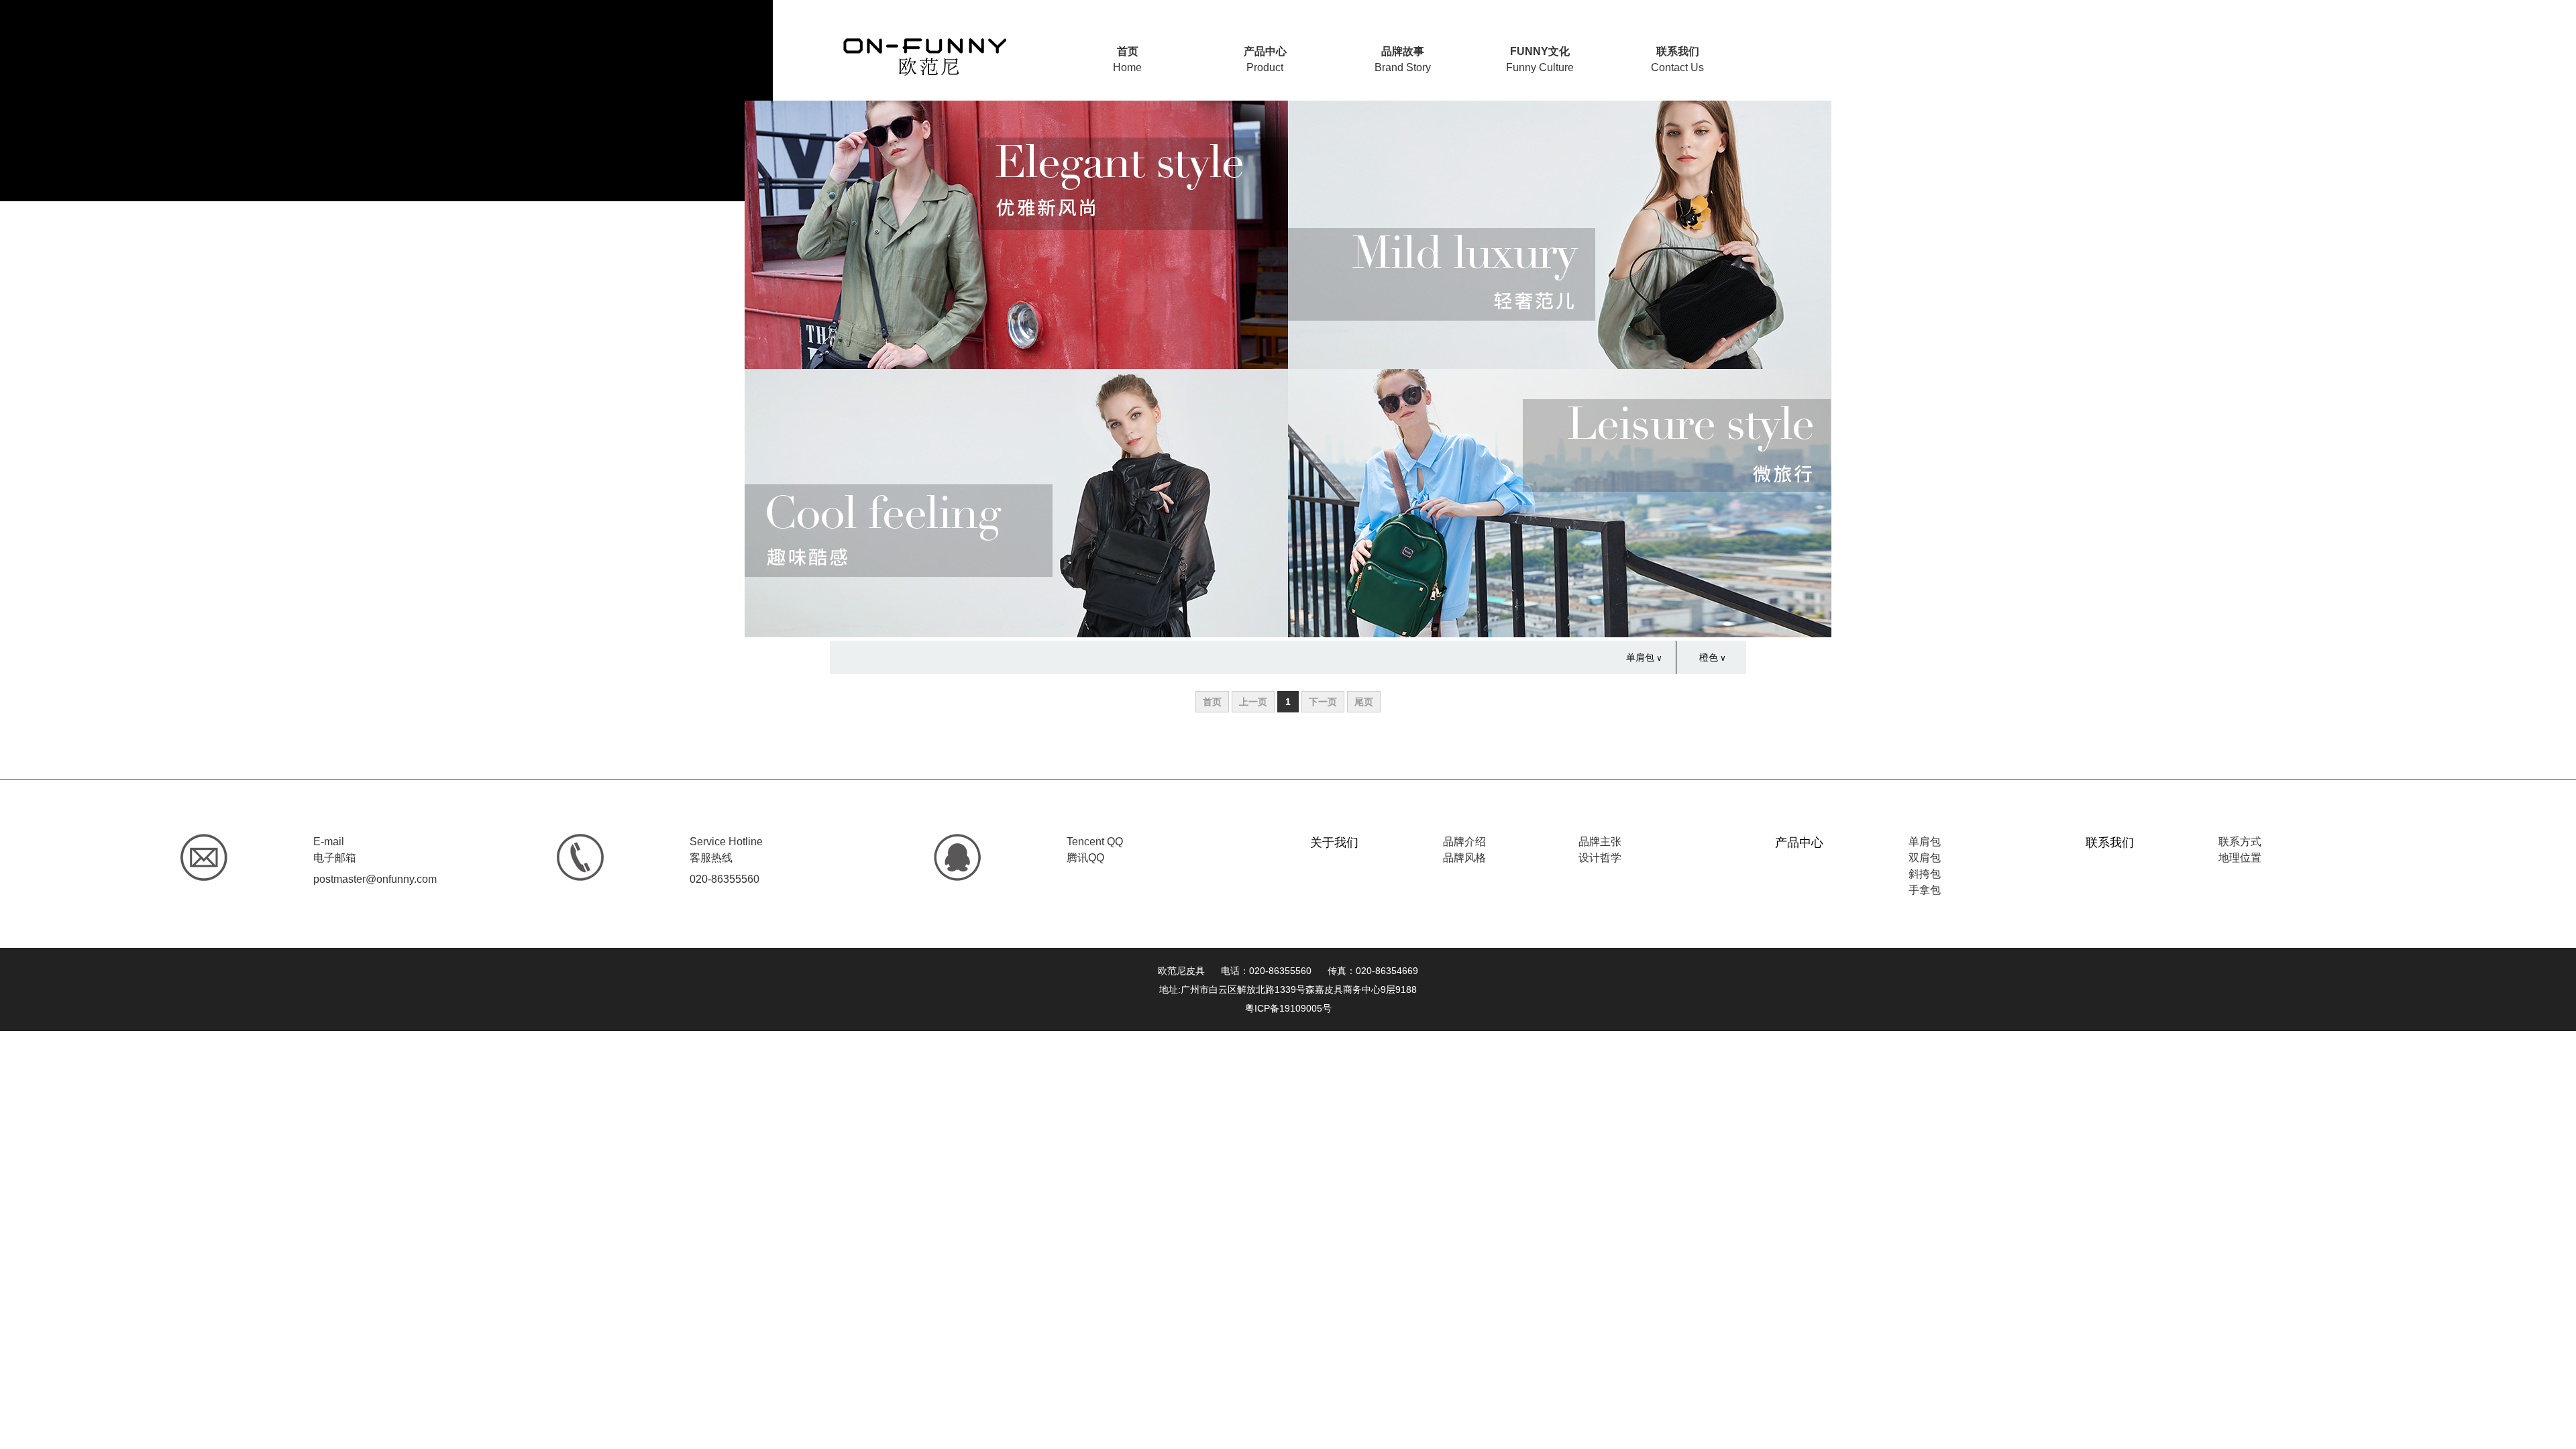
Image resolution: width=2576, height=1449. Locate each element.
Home (1127, 59)
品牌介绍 (1464, 842)
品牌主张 (1600, 842)
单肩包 (1640, 657)
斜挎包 (1925, 874)
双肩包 (1925, 858)
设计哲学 (1600, 858)
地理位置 (2240, 858)
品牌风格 (1464, 858)
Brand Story (1403, 59)
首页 (1212, 702)
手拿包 (1925, 890)
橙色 (1709, 657)
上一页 (1253, 702)
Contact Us (1677, 59)
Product (1265, 59)
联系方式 (2240, 842)
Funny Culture (1540, 59)
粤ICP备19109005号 (1288, 1008)
